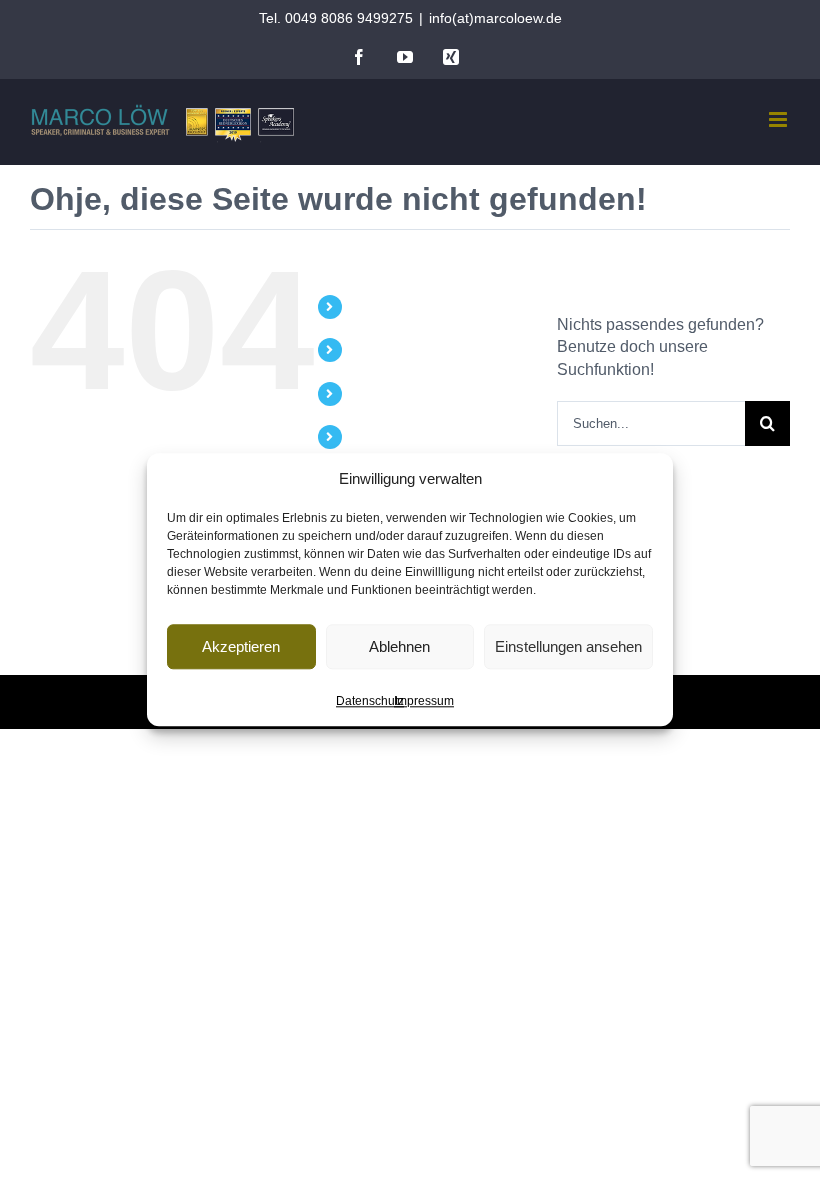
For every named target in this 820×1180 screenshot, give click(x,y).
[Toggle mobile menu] (779, 119)
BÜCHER (380, 436)
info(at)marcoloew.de (495, 18)
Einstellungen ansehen (568, 646)
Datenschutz (370, 701)
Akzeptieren (241, 646)
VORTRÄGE (390, 349)
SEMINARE (387, 393)
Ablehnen (399, 646)
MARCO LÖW (395, 306)
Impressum (424, 701)
